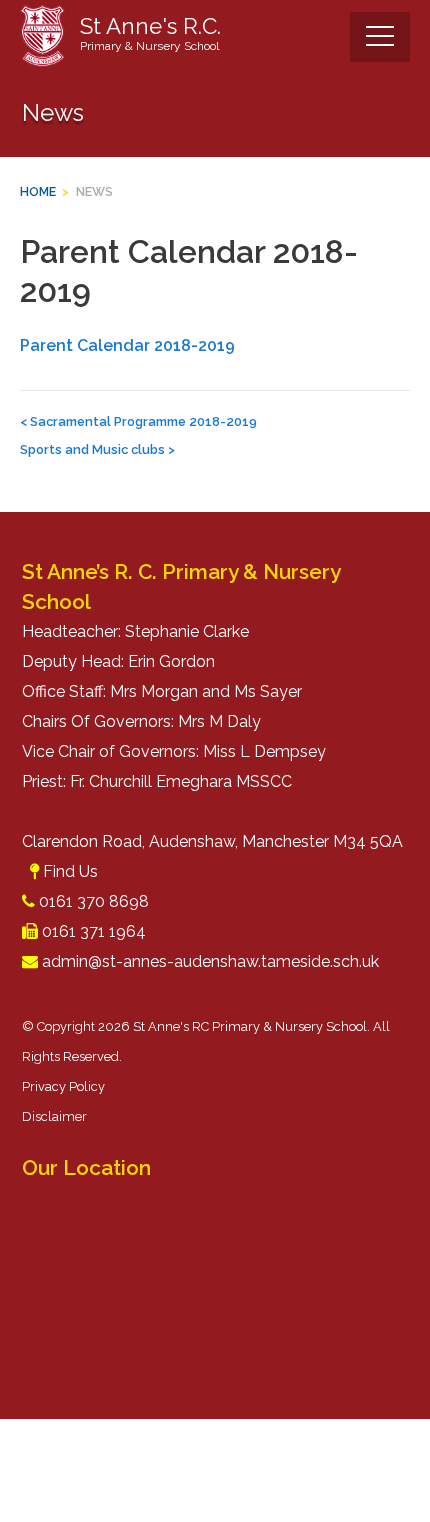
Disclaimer (54, 1116)
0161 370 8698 (94, 901)
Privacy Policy (63, 1086)
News (94, 191)
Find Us (70, 871)
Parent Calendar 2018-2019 (127, 345)
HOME (38, 191)
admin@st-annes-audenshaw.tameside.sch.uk (210, 961)
